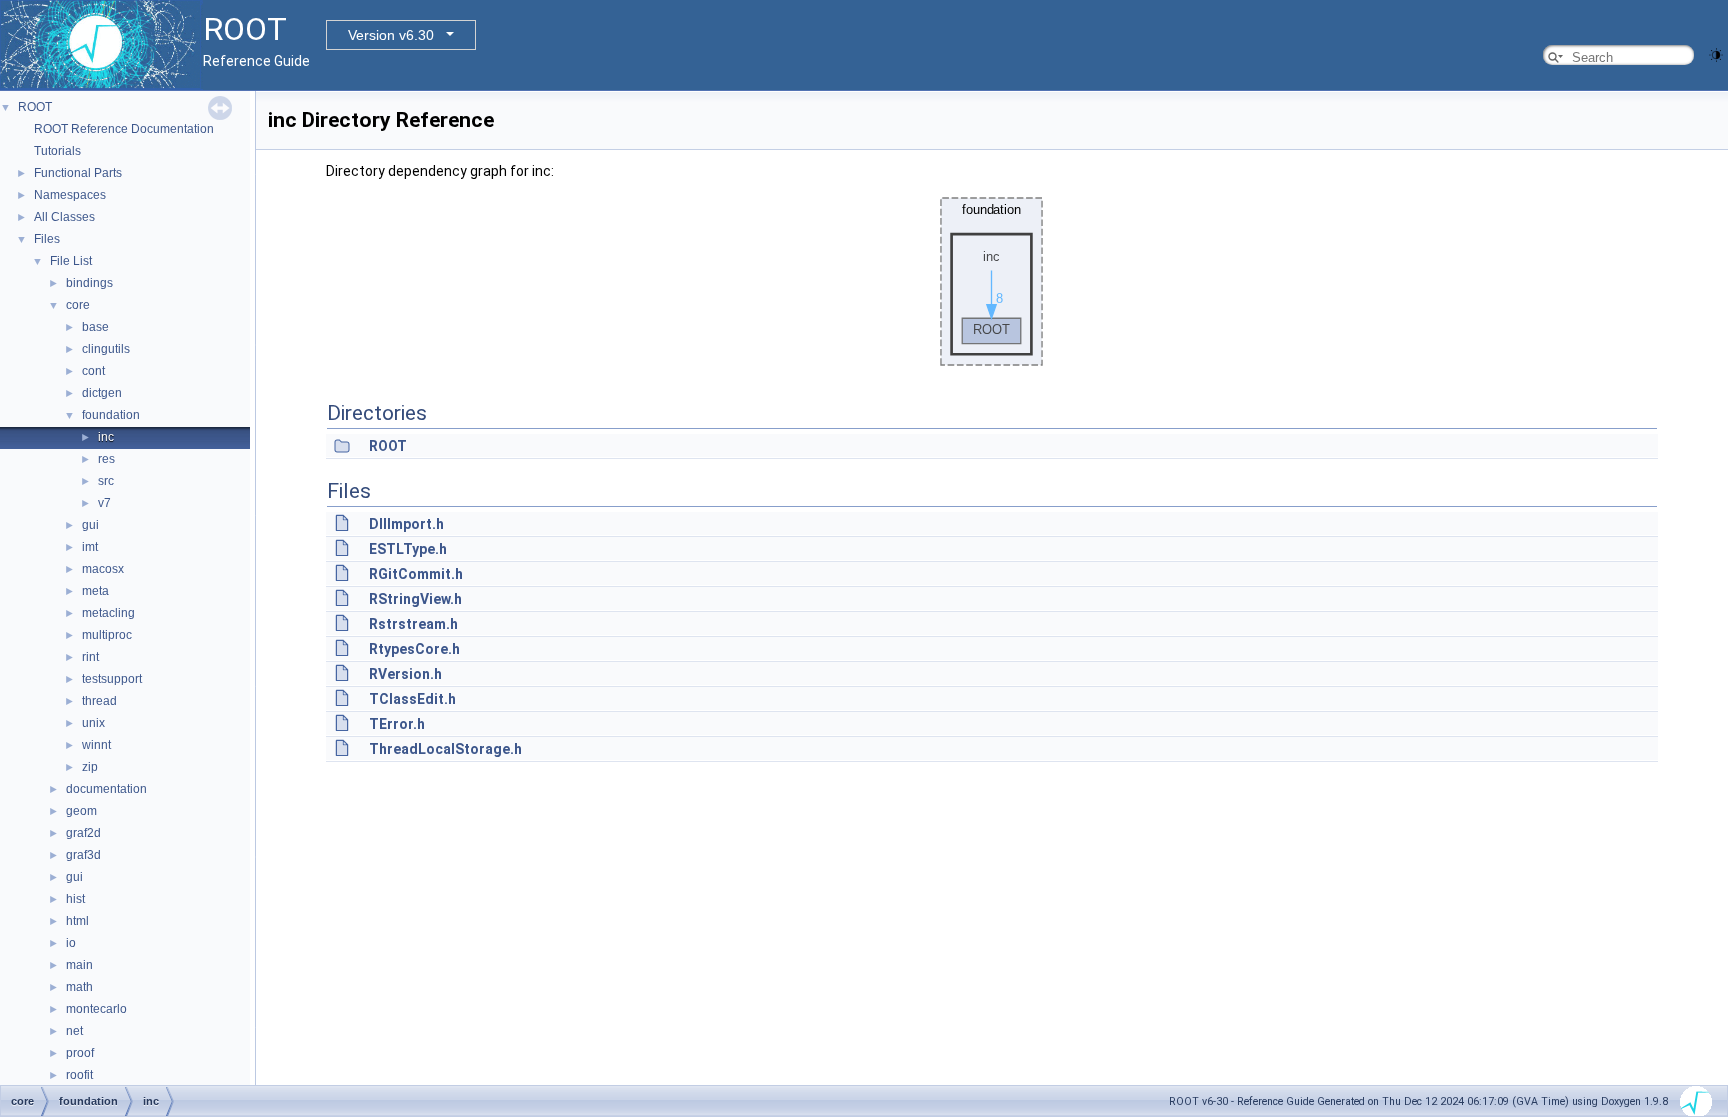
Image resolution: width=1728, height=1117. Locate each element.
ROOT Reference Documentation (124, 129)
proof (80, 1053)
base (95, 327)
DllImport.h (406, 524)
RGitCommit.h (416, 574)
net (74, 1031)
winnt (96, 745)
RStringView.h (415, 599)
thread (99, 701)
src (106, 481)
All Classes (64, 217)
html (77, 921)
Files (47, 239)
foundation (111, 415)
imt (90, 547)
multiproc (107, 635)
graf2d (83, 833)
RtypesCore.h (414, 649)
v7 (104, 503)
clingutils (106, 349)
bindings (89, 283)
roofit (79, 1075)
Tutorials (57, 151)
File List (71, 261)
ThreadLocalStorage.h (445, 749)
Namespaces (70, 195)
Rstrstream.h (413, 624)
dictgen (102, 393)
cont (93, 371)
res (106, 459)
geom (81, 811)
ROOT (35, 107)
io (71, 943)
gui (90, 525)
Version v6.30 (391, 35)
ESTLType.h (408, 549)
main (79, 965)
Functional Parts (78, 173)
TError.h (397, 724)
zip (90, 767)
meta (95, 591)
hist (75, 899)
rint (90, 657)
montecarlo (96, 1009)
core (78, 305)
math (79, 987)
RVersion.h (405, 674)
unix (93, 723)
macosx (103, 569)
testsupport (112, 679)
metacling (108, 613)
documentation (106, 789)
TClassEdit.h (412, 699)
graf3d (83, 855)
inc (106, 437)
